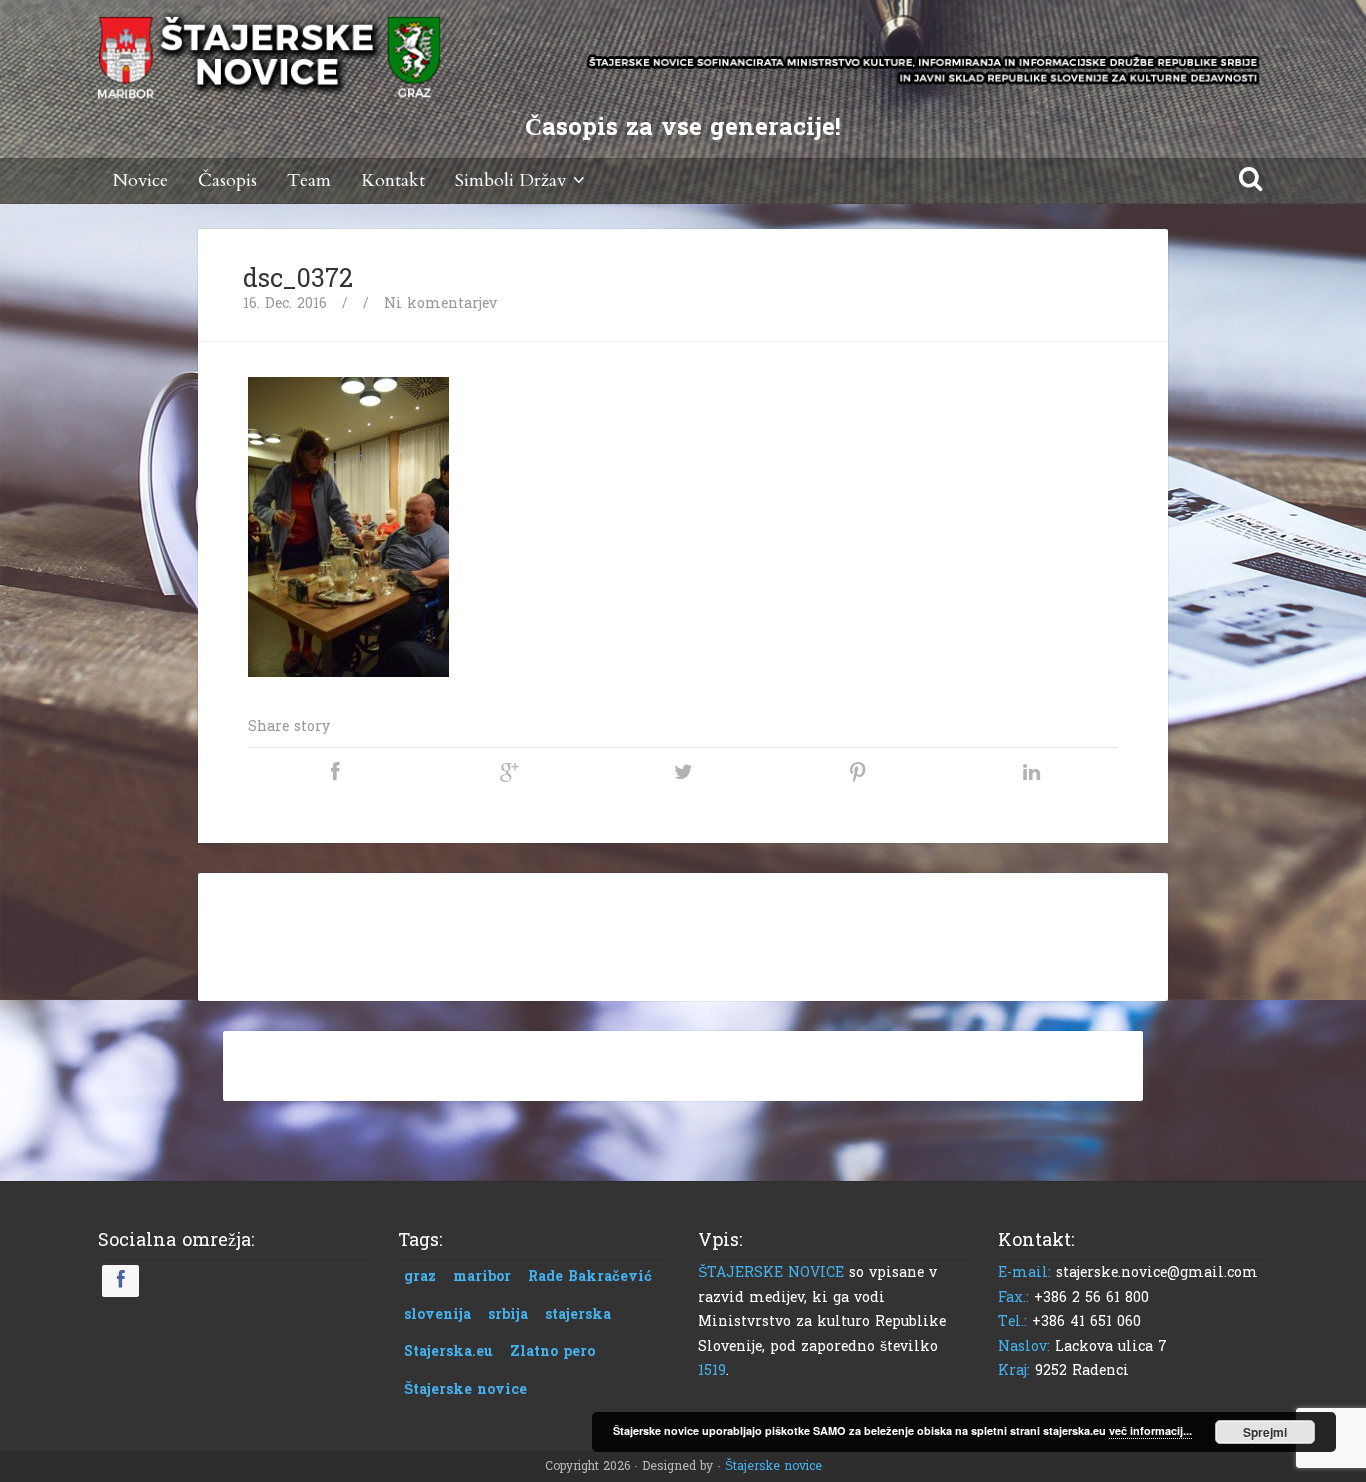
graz (420, 1276)
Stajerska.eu (448, 1351)
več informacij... (1150, 1430)
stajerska (578, 1314)
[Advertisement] (683, 933)
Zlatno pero (552, 1351)
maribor (482, 1276)
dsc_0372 (298, 279)
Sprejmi (1265, 1432)
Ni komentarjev (440, 303)
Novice (140, 180)
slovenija (437, 1314)
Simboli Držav (510, 180)
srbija (508, 1314)
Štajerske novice (465, 1389)
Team (309, 180)
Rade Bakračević (590, 1276)
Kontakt (393, 180)
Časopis (227, 180)
